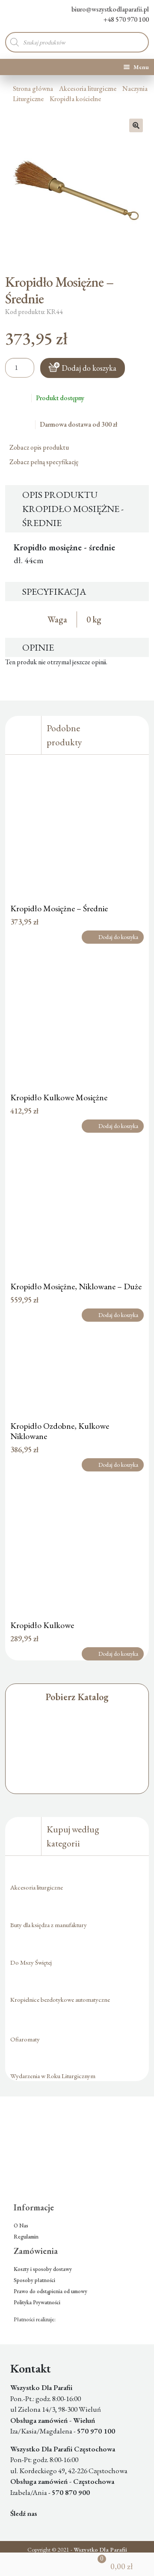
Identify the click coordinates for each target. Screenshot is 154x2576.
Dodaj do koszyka (89, 368)
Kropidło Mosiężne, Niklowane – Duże (76, 1286)
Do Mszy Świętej (31, 1962)
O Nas (21, 2226)
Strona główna (33, 89)
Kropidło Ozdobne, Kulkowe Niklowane (60, 1431)
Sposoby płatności (34, 2280)
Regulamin (26, 2237)
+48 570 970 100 (126, 19)
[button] (136, 125)
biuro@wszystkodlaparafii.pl (110, 9)
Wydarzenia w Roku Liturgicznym (53, 2076)
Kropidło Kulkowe (42, 1625)
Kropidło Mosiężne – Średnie (59, 908)
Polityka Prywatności (37, 2302)
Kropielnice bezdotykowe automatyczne (60, 1999)
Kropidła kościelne (75, 99)
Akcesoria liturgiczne (88, 89)
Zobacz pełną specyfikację (44, 462)
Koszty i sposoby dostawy (43, 2269)
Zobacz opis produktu (40, 447)
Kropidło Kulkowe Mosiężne (59, 1097)
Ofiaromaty (25, 2039)
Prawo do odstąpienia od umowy (50, 2291)
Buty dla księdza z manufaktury (49, 1925)
